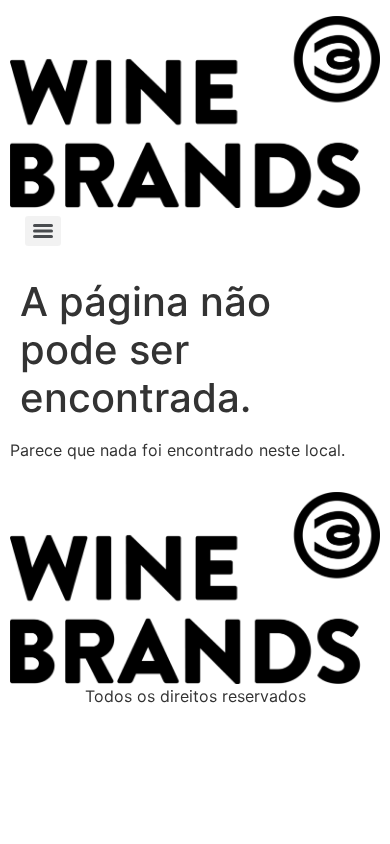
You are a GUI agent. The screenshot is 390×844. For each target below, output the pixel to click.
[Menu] (43, 231)
